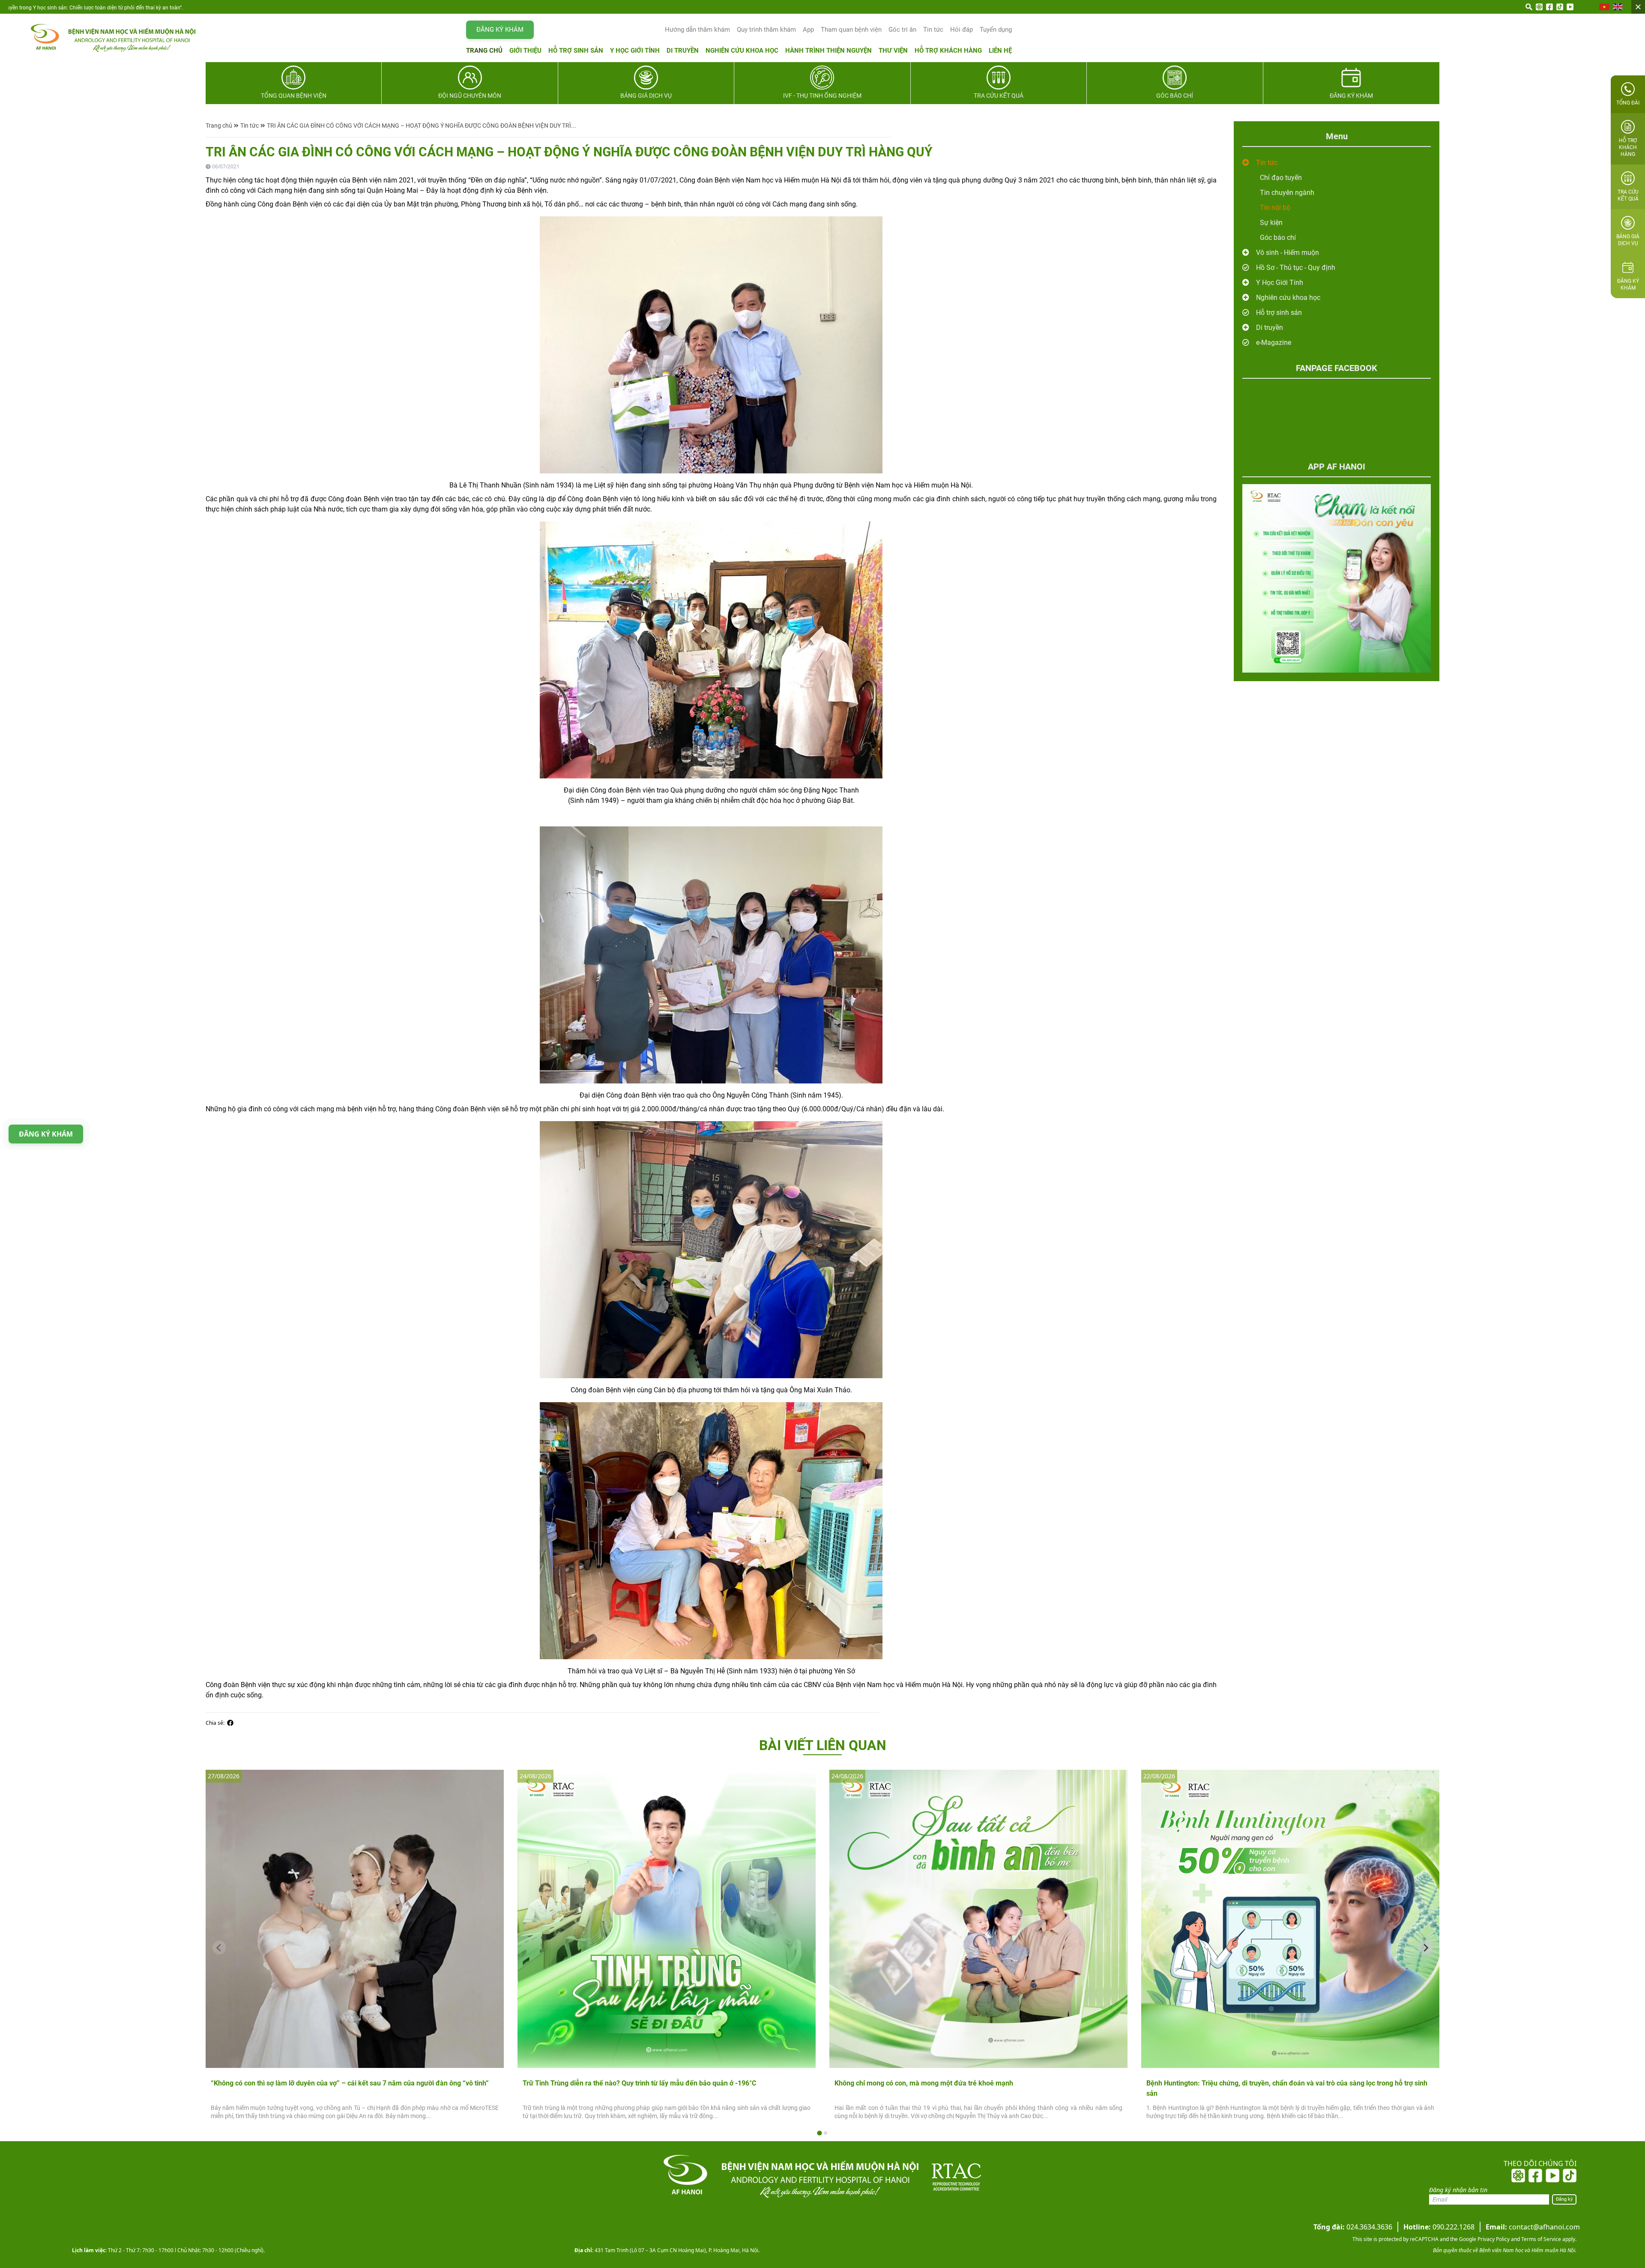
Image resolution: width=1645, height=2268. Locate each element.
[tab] (819, 2133)
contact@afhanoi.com (1533, 2227)
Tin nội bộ (1275, 208)
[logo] (105, 38)
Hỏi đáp (962, 30)
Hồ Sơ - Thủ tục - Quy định (1296, 268)
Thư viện (893, 51)
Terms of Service (1540, 2239)
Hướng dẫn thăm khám (697, 30)
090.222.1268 (1439, 2227)
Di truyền (683, 51)
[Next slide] (1426, 1948)
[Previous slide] (219, 1948)
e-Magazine (1274, 343)
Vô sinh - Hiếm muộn (1288, 253)
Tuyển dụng (996, 30)
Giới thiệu (525, 51)
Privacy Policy (1493, 2239)
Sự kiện (1271, 223)
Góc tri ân (902, 30)
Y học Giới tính (635, 51)
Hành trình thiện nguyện (828, 51)
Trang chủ (484, 51)
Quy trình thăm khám (766, 30)
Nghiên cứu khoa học (742, 51)
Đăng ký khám (500, 30)
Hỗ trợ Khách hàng (948, 51)
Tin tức (933, 30)
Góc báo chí (1278, 238)
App (808, 30)
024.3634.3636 (1353, 2227)
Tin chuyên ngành (1287, 193)
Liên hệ (1000, 51)
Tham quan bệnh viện (851, 30)
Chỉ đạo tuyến (1281, 178)
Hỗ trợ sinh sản (576, 51)
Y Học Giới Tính (1280, 283)
